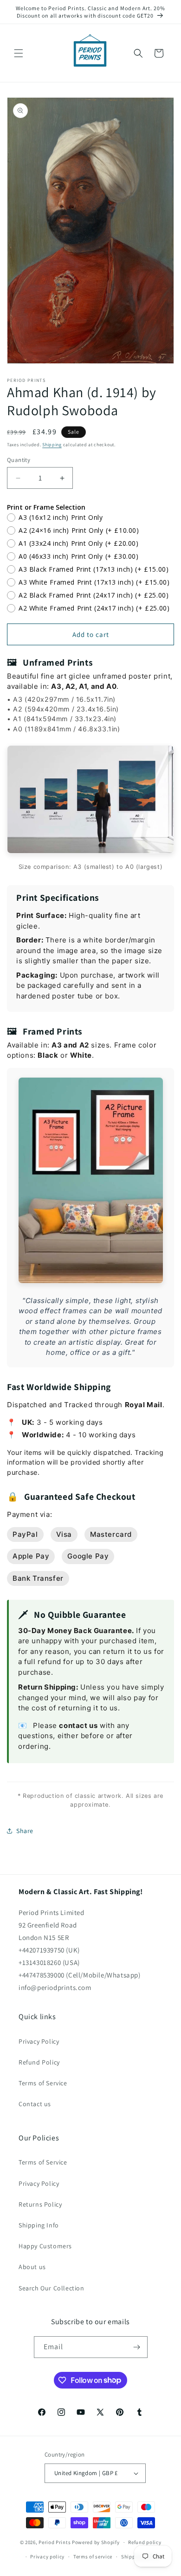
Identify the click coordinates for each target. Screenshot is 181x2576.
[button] (19, 53)
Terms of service (93, 2557)
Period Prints (55, 2542)
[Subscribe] (137, 2347)
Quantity (19, 460)
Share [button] (25, 1831)
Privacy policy (47, 2557)
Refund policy (145, 2542)
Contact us (35, 2104)
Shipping (52, 445)
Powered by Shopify (96, 2542)
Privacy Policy (39, 2041)
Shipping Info (39, 2225)
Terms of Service (43, 2083)
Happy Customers (45, 2246)
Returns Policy (40, 2204)
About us (32, 2267)
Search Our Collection (52, 2288)
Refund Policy (39, 2062)
